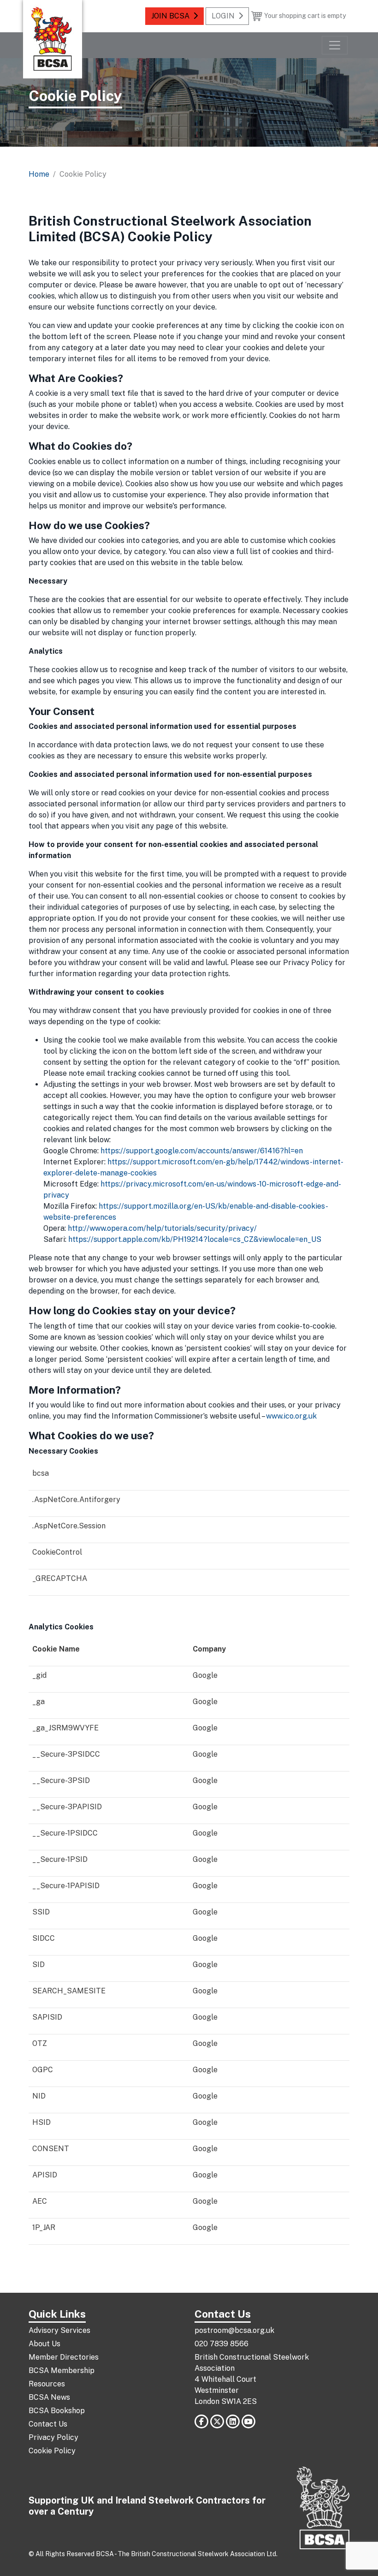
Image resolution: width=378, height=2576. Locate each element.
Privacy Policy (53, 2437)
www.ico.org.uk (291, 1416)
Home (39, 174)
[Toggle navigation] (335, 45)
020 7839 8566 (221, 2344)
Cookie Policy (52, 2451)
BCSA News (49, 2397)
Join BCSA (170, 16)
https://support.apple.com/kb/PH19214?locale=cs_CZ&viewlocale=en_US (195, 1239)
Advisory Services (59, 2330)
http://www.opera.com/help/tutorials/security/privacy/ (162, 1228)
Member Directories (64, 2357)
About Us (44, 2344)
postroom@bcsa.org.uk (234, 2330)
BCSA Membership (62, 2370)
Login (223, 16)
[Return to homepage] (53, 39)
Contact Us (48, 2424)
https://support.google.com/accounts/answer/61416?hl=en (202, 1151)
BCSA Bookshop (57, 2411)
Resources (47, 2384)
